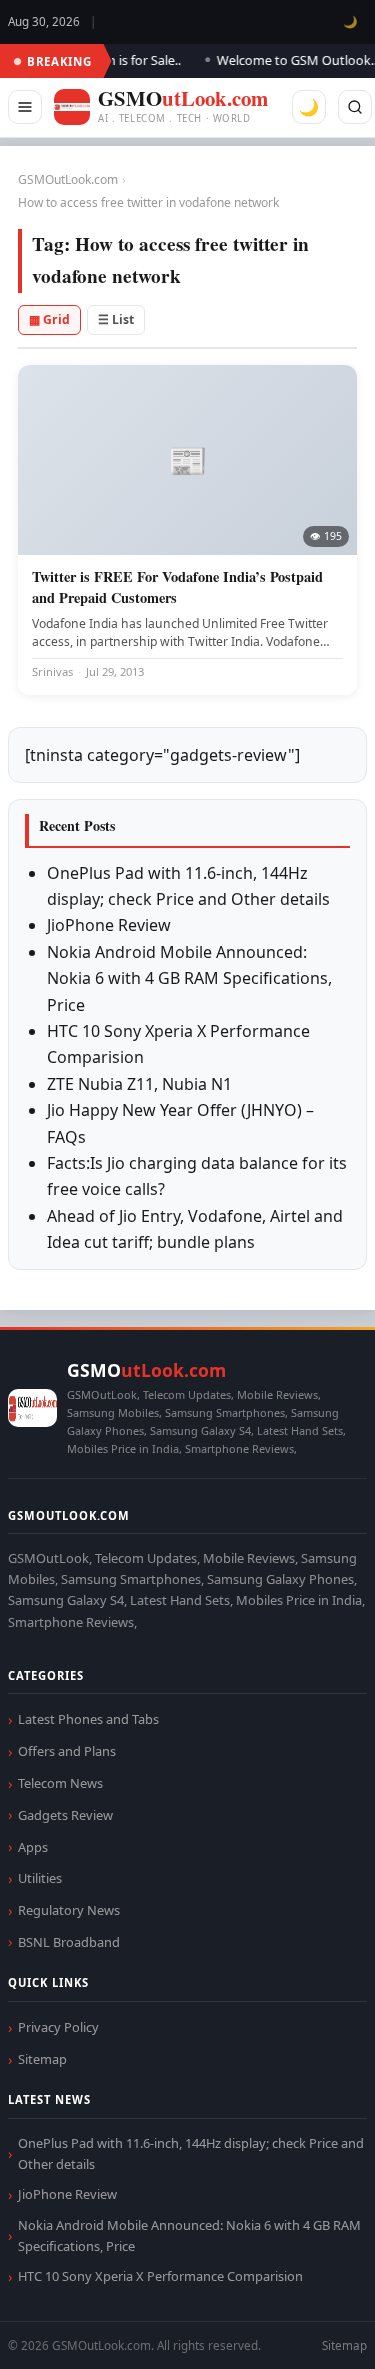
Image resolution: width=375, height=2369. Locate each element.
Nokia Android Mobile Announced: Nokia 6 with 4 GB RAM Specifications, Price (189, 978)
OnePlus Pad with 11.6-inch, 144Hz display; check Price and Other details (191, 2153)
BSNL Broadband (69, 1942)
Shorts (307, 2329)
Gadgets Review (65, 1815)
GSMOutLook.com (68, 179)
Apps (33, 1847)
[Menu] (25, 107)
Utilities (40, 1878)
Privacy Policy (58, 2027)
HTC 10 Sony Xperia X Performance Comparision (160, 2276)
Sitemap (42, 2059)
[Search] (355, 107)
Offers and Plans (67, 1751)
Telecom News (60, 1783)
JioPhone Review (109, 925)
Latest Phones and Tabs (88, 1719)
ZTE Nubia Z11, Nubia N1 (139, 1084)
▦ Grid (49, 319)
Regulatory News (69, 1910)
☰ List (116, 319)
